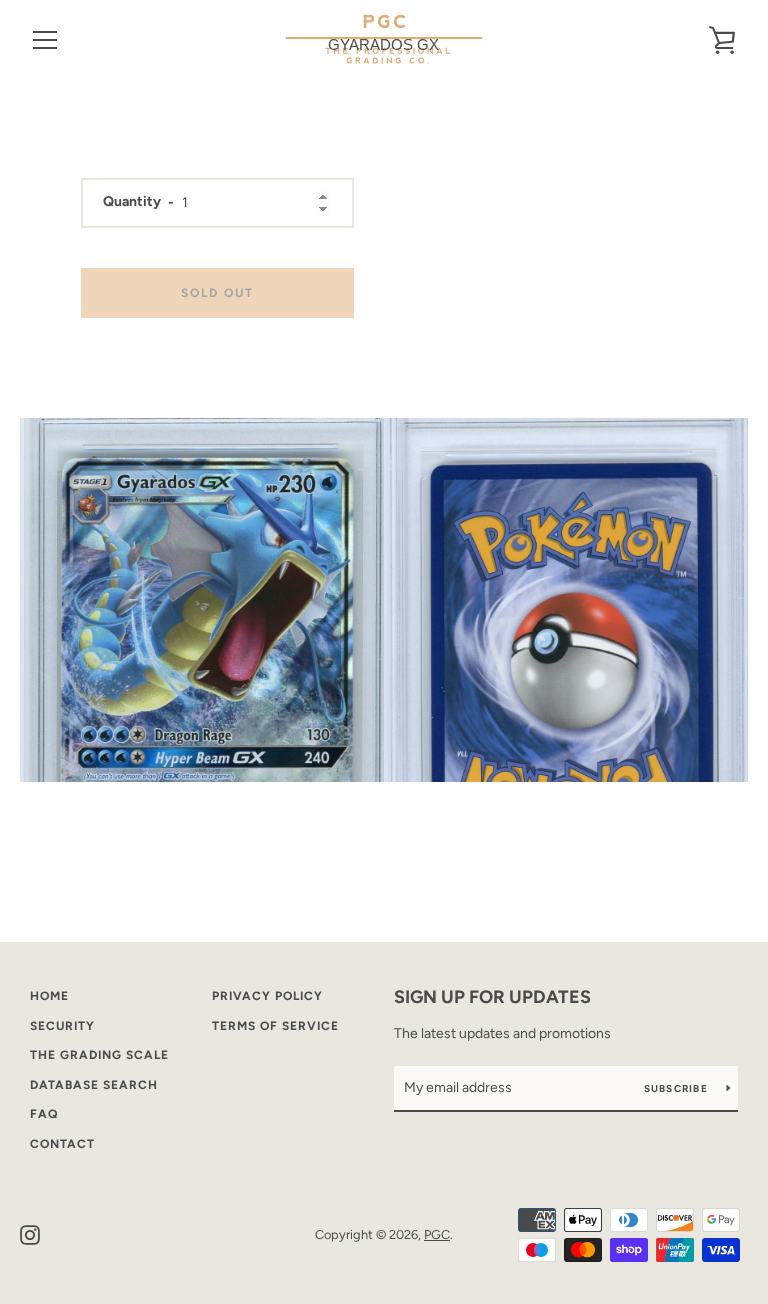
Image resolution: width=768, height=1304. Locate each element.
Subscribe (678, 1088)
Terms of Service (275, 1026)
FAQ (44, 1114)
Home (49, 996)
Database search (94, 1085)
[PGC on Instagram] (30, 1233)
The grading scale (99, 1055)
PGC (437, 1234)
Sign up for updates (492, 997)
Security (62, 1026)
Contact (62, 1144)
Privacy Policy (267, 996)
